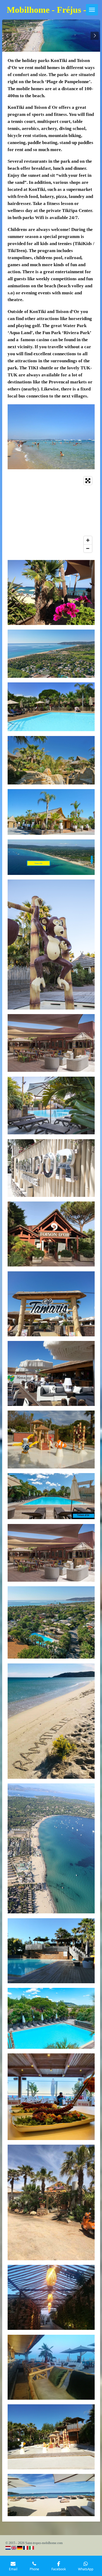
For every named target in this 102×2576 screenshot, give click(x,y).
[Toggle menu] (92, 10)
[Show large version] (51, 437)
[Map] (51, 514)
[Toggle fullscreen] (88, 481)
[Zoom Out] (88, 548)
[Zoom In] (88, 540)
